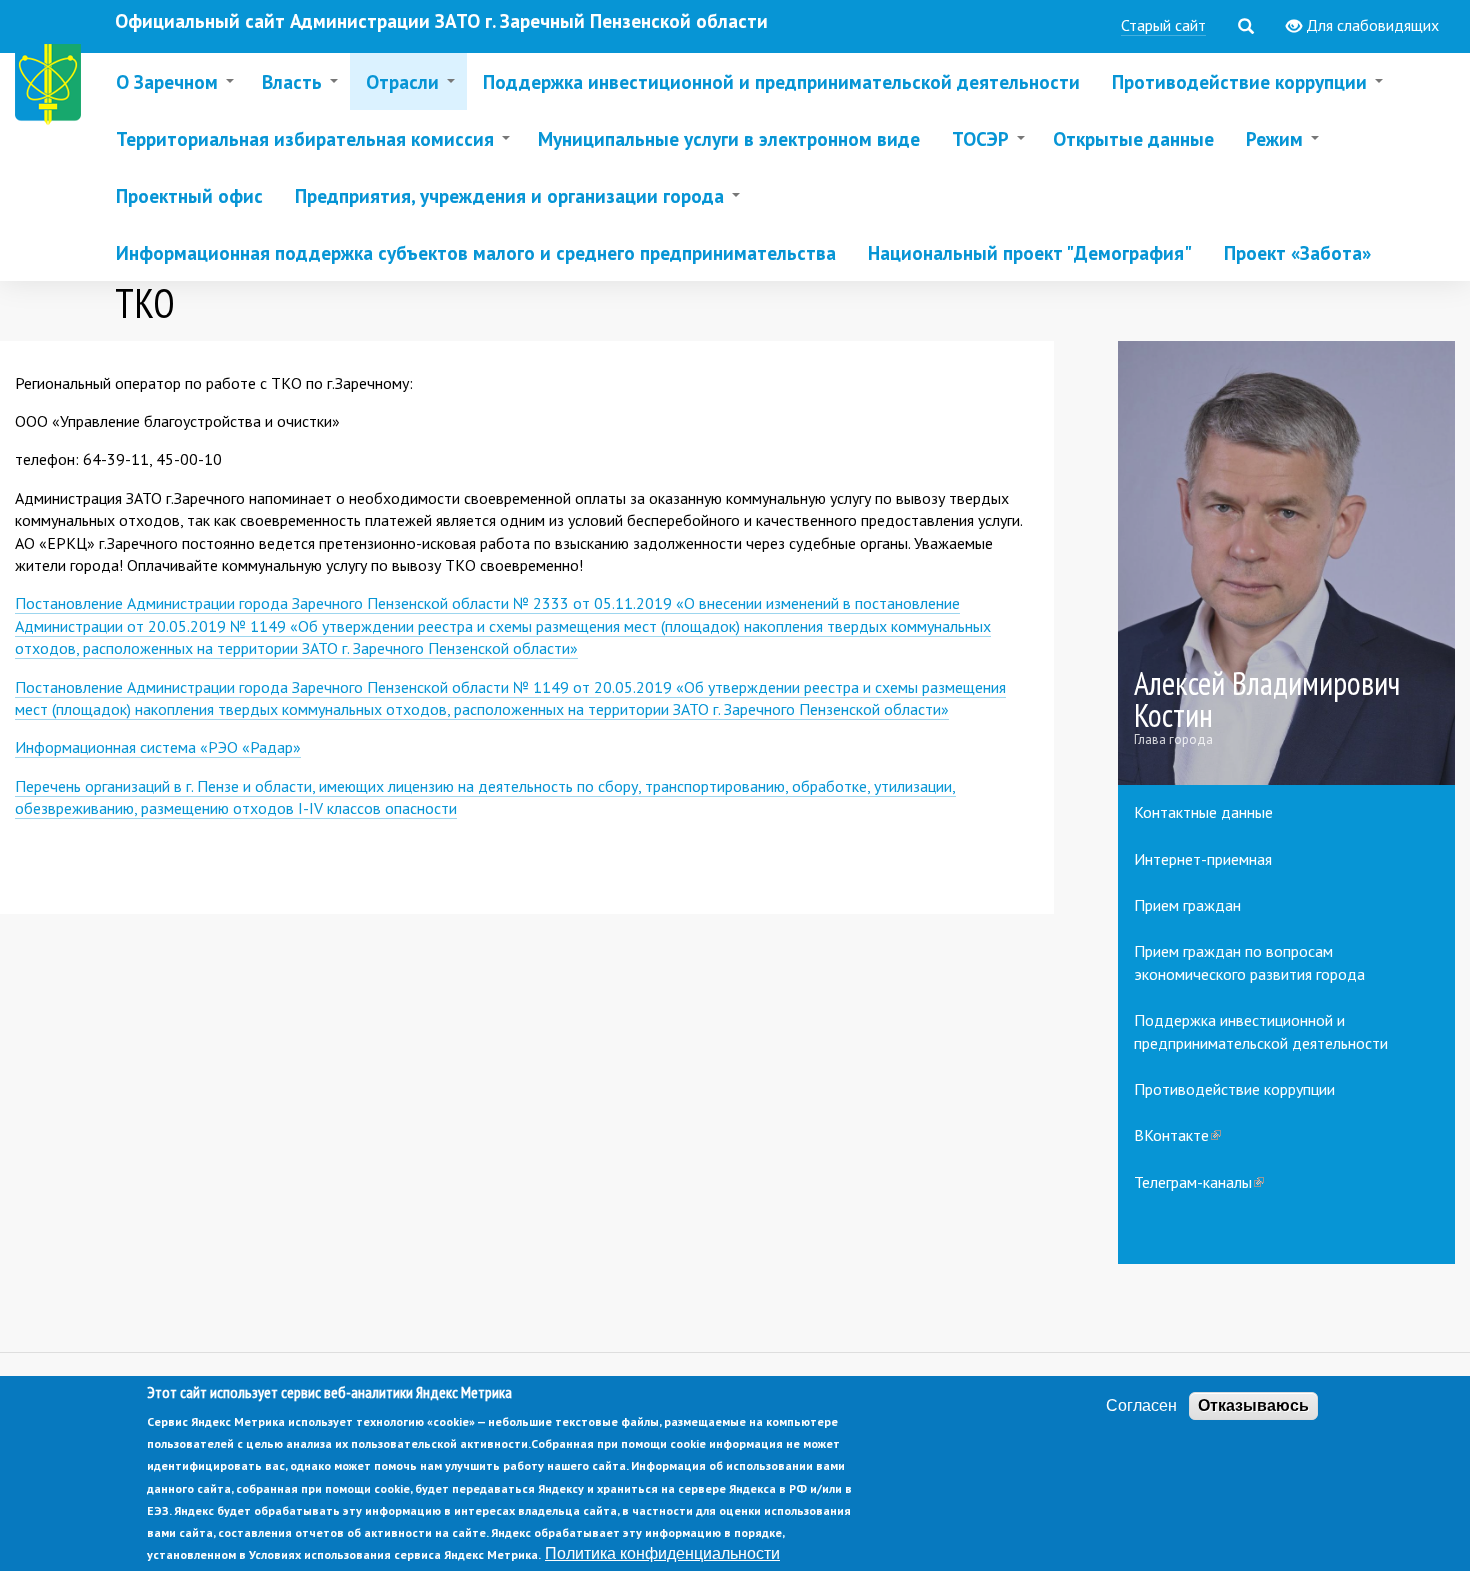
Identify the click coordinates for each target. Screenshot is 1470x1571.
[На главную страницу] (52, 87)
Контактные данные (1203, 812)
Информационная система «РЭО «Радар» (158, 747)
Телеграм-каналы (1199, 1182)
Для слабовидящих (1370, 25)
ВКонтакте (1177, 1135)
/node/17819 (1287, 563)
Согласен (1141, 1405)
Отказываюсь (1253, 1405)
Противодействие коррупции (1234, 1089)
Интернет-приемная (1203, 859)
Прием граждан (1187, 905)
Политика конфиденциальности (662, 1554)
